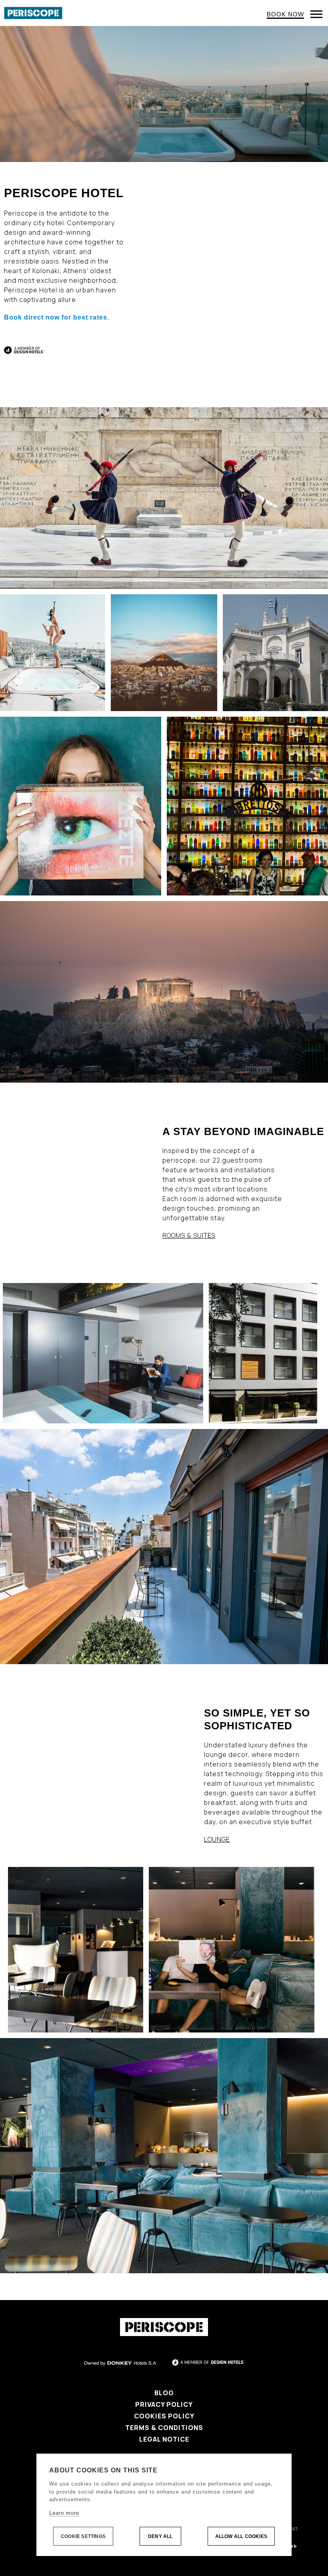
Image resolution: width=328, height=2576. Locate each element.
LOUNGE (217, 1839)
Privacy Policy (164, 2404)
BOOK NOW (285, 14)
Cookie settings (83, 2536)
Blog (164, 2393)
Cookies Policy (164, 2416)
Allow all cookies (241, 2536)
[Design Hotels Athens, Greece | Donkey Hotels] (33, 12)
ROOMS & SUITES (189, 1235)
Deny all (160, 2536)
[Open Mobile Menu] (316, 14)
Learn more (64, 2513)
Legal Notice (164, 2439)
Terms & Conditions (164, 2428)
